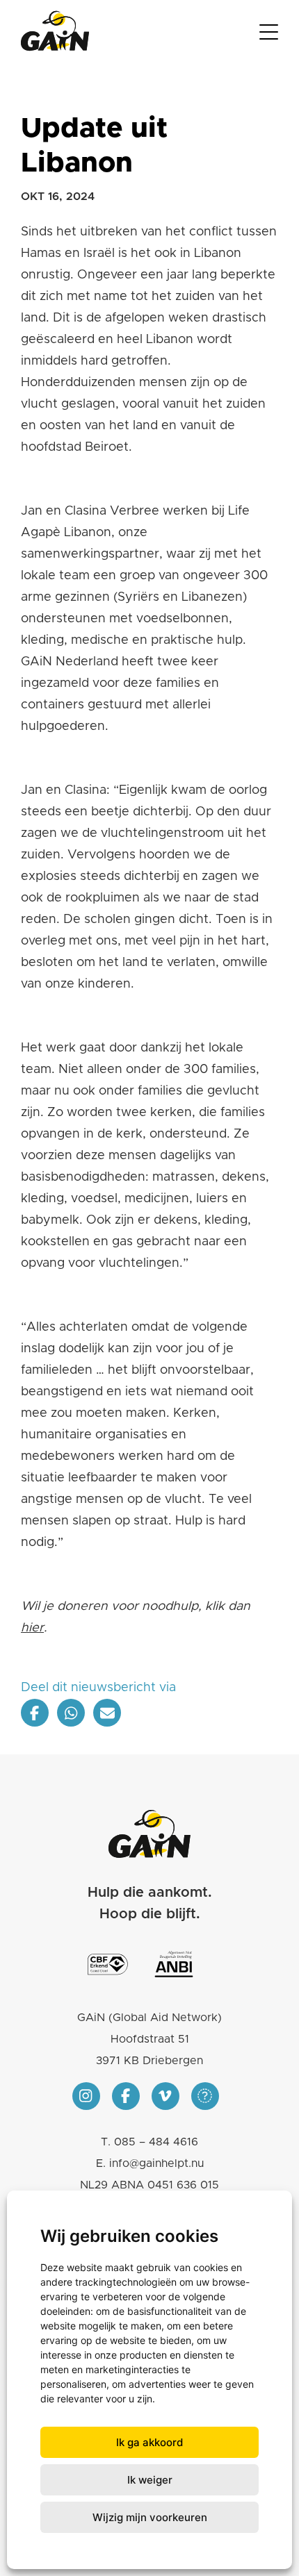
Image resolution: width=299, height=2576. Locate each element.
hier (32, 1628)
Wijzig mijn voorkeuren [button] (150, 2517)
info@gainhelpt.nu (156, 2163)
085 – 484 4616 (156, 2142)
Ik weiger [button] (150, 2480)
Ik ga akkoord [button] (149, 2442)
